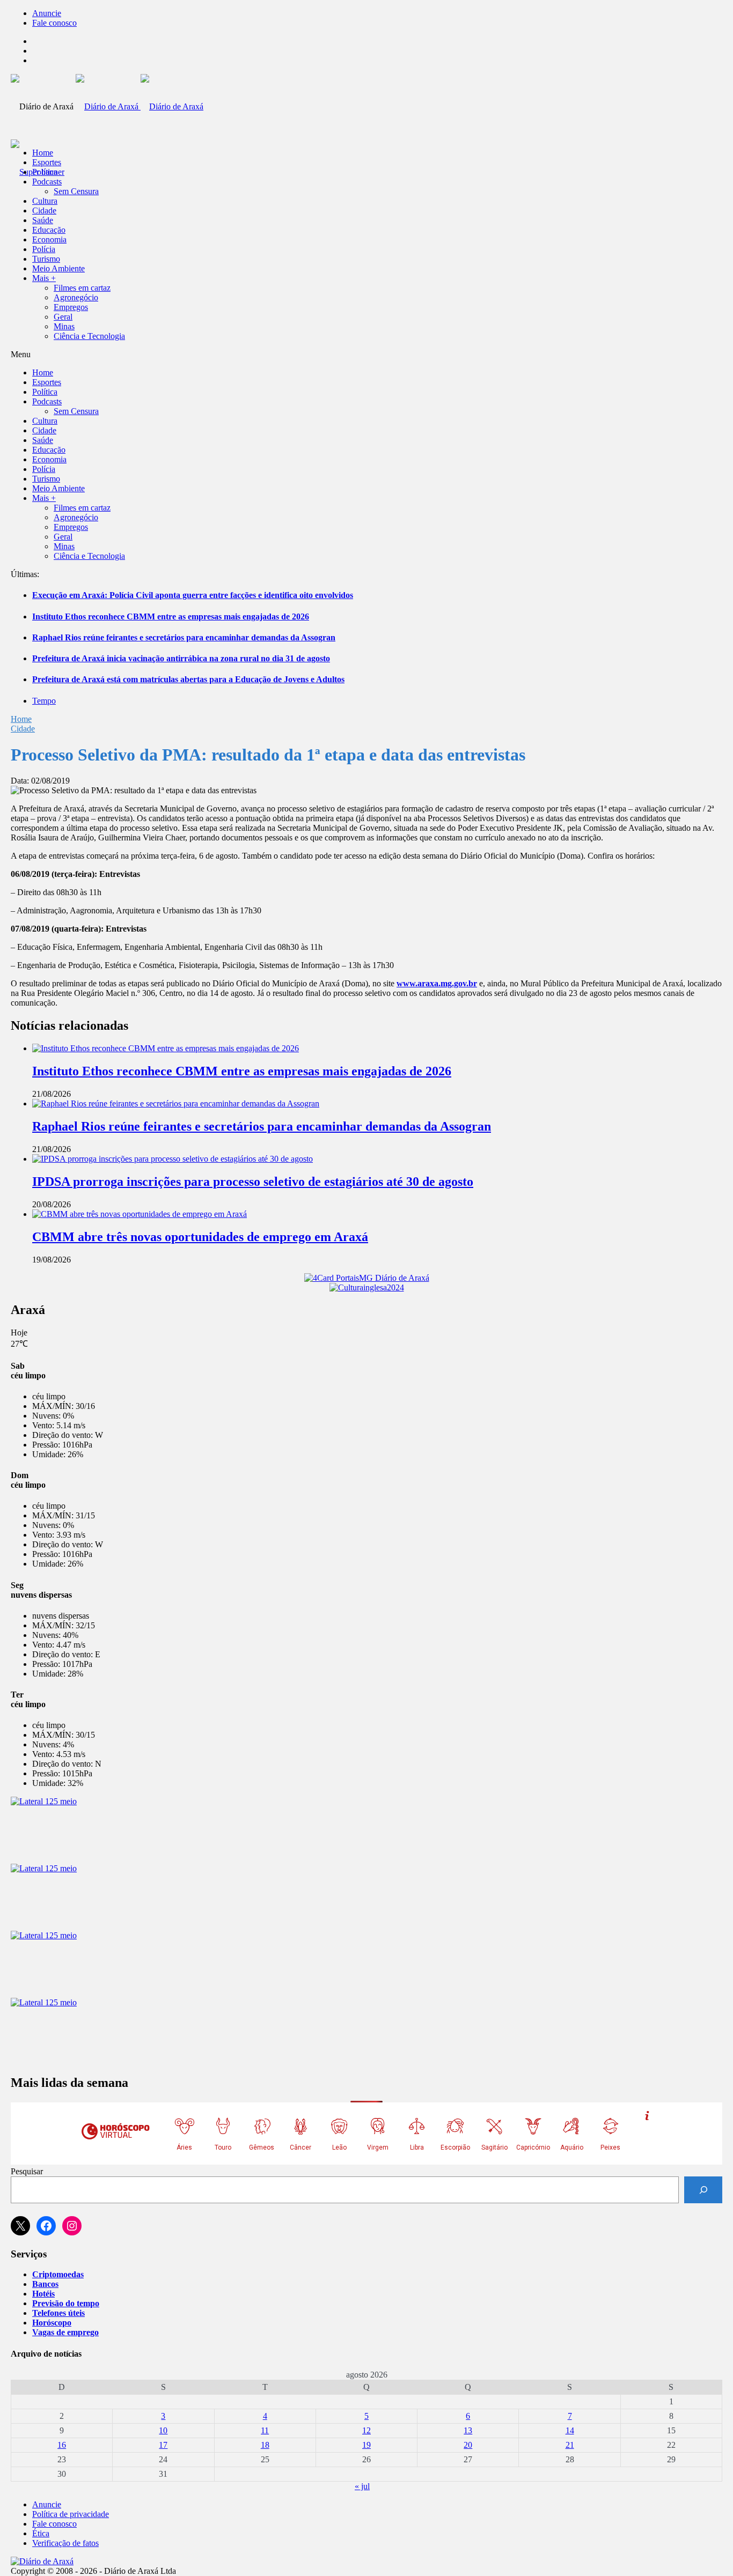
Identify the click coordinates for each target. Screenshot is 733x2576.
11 (265, 2430)
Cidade (44, 211)
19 (366, 2445)
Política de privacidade (71, 2514)
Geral (63, 317)
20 (468, 2445)
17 (163, 2445)
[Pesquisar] (703, 2190)
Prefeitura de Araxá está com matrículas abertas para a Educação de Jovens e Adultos (188, 679)
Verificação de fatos (65, 2543)
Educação (49, 230)
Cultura (45, 201)
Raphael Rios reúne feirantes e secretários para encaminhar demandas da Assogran (184, 637)
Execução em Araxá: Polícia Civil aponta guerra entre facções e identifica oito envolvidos (193, 595)
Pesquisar (27, 2171)
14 (570, 2430)
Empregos (71, 307)
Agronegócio (76, 297)
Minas (64, 326)
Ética (41, 2533)
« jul (362, 2486)
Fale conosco (54, 23)
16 (62, 2445)
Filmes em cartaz (82, 288)
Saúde (43, 220)
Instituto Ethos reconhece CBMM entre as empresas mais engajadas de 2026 (171, 617)
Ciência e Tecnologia (89, 336)
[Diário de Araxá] (140, 106)
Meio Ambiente (58, 268)
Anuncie (47, 13)
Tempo (44, 701)
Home (21, 719)
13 (468, 2430)
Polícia (44, 249)
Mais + (44, 278)
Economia (49, 239)
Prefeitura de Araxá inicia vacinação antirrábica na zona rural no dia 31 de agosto (181, 658)
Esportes (47, 162)
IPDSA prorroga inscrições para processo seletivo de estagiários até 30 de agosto (253, 1182)
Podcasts (47, 182)
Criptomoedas (58, 2274)
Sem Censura (76, 191)
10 (163, 2430)
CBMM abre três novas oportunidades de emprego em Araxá (200, 1237)
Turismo (46, 259)
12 (366, 2430)
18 (265, 2445)
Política (45, 172)
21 (570, 2445)
